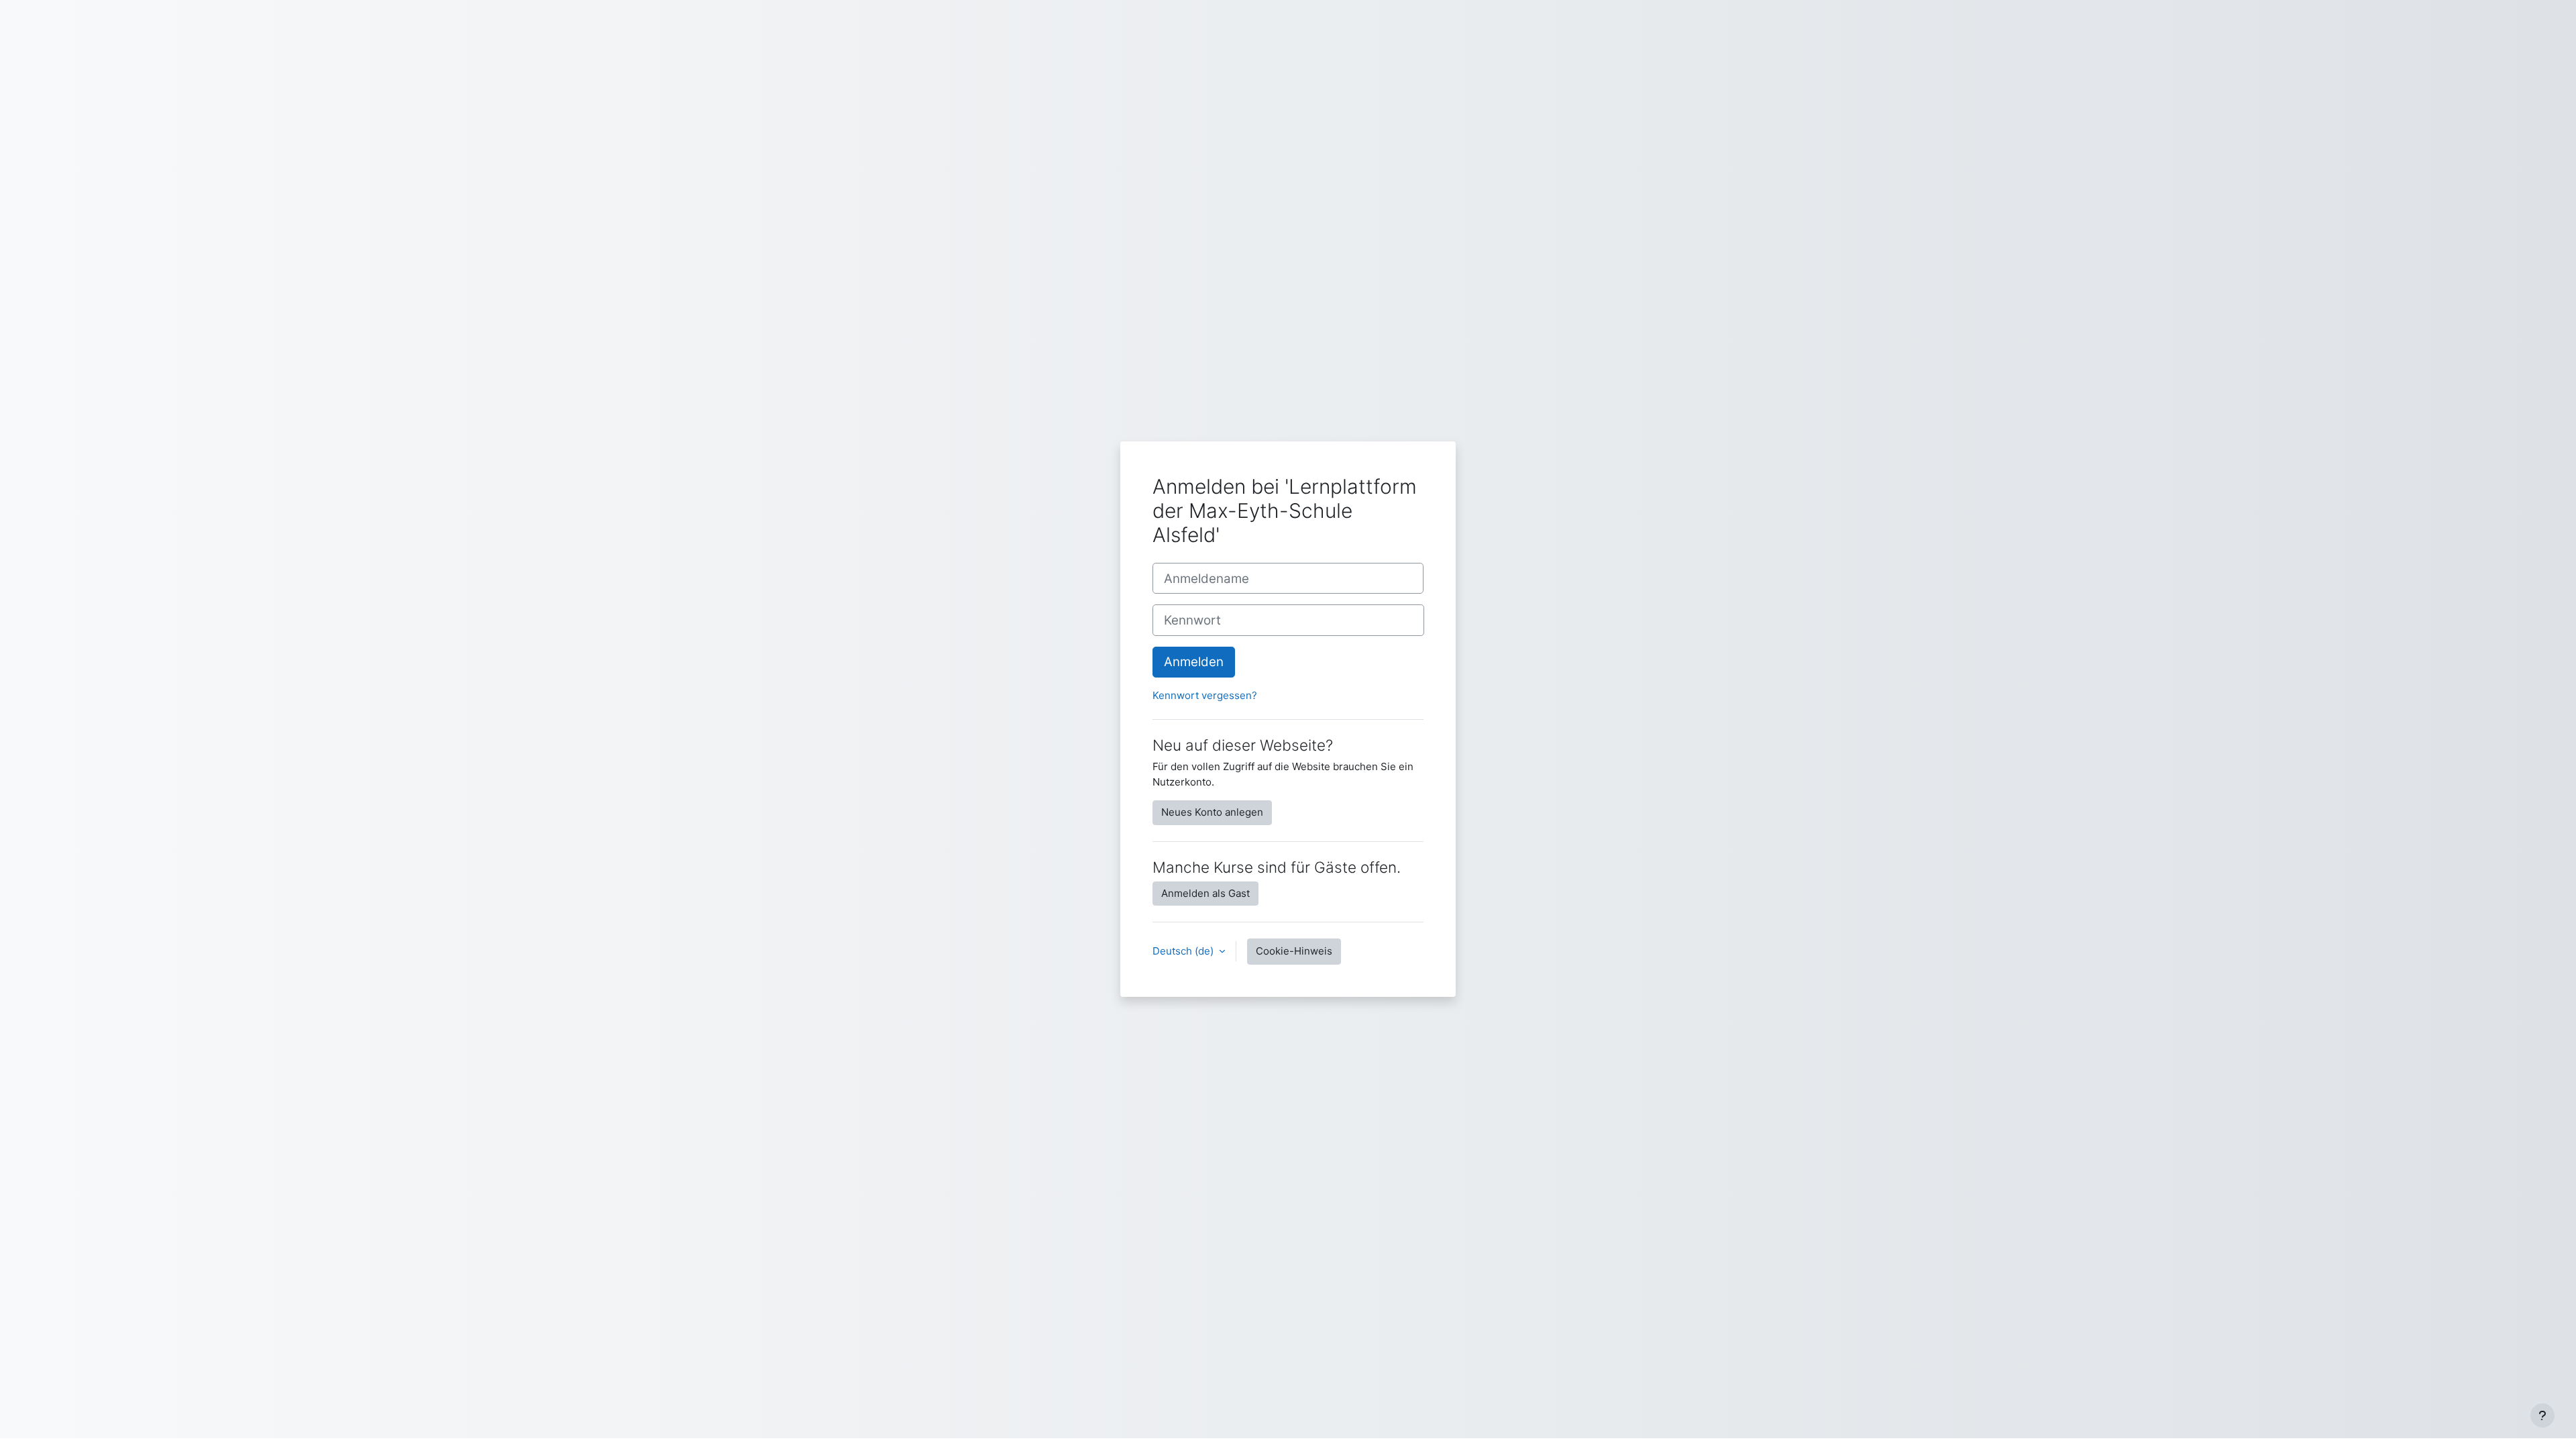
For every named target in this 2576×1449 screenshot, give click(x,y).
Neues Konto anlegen (1212, 812)
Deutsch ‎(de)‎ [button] (1184, 951)
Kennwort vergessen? (1205, 695)
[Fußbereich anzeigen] (2542, 1415)
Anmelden (1194, 662)
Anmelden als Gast (1205, 893)
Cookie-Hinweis (1294, 951)
